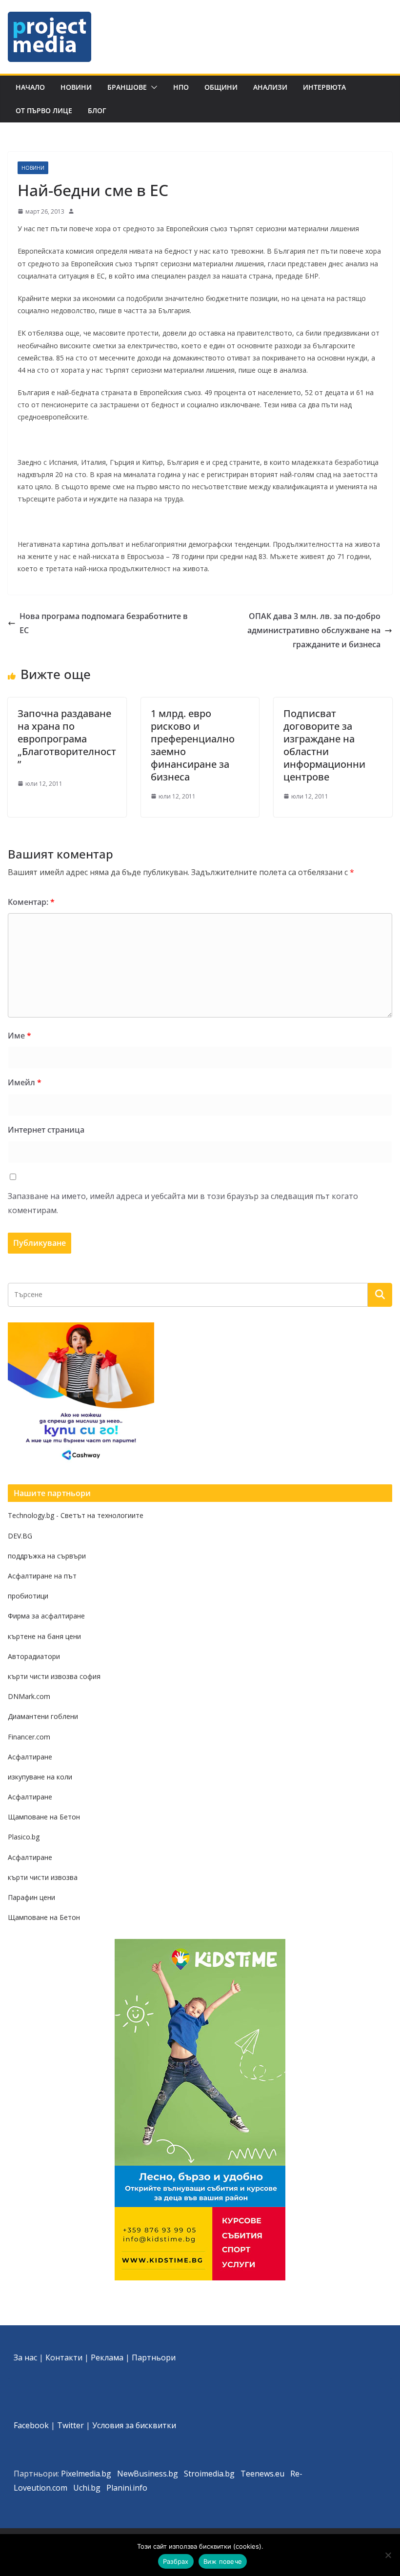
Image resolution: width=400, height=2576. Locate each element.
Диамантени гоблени (43, 1716)
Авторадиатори (34, 1656)
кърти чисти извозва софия (54, 1676)
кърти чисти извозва (43, 1877)
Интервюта (324, 87)
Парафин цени (31, 1897)
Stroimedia (204, 2474)
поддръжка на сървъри (47, 1556)
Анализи (270, 87)
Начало (30, 87)
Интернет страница (46, 1130)
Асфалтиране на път (42, 1576)
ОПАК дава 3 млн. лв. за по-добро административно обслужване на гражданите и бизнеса (314, 630)
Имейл (25, 1082)
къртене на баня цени (44, 1636)
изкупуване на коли (40, 1777)
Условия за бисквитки (134, 2425)
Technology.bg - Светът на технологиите (76, 1515)
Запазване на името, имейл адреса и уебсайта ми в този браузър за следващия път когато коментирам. (183, 1203)
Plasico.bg (24, 1837)
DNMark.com (29, 1696)
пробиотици (28, 1596)
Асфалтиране (30, 1757)
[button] (152, 87)
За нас (25, 2357)
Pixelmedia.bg (86, 2474)
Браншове (127, 87)
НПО (181, 87)
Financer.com (29, 1737)
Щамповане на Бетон (44, 1817)
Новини (76, 87)
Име (20, 1036)
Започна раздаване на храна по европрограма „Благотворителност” (67, 739)
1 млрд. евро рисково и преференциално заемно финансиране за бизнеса (193, 745)
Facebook (31, 2425)
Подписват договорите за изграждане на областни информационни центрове (324, 745)
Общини (221, 87)
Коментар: (31, 902)
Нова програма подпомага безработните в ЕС (104, 623)
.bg (229, 2474)
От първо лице (44, 110)
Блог (97, 110)
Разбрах (176, 2561)
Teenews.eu (262, 2474)
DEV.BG (20, 1536)
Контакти (64, 2357)
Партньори (154, 2357)
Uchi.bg (87, 2488)
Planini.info (127, 2488)
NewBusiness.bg (148, 2474)
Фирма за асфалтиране (46, 1616)
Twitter (70, 2425)
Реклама (107, 2357)
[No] (388, 2555)
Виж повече (223, 2561)
